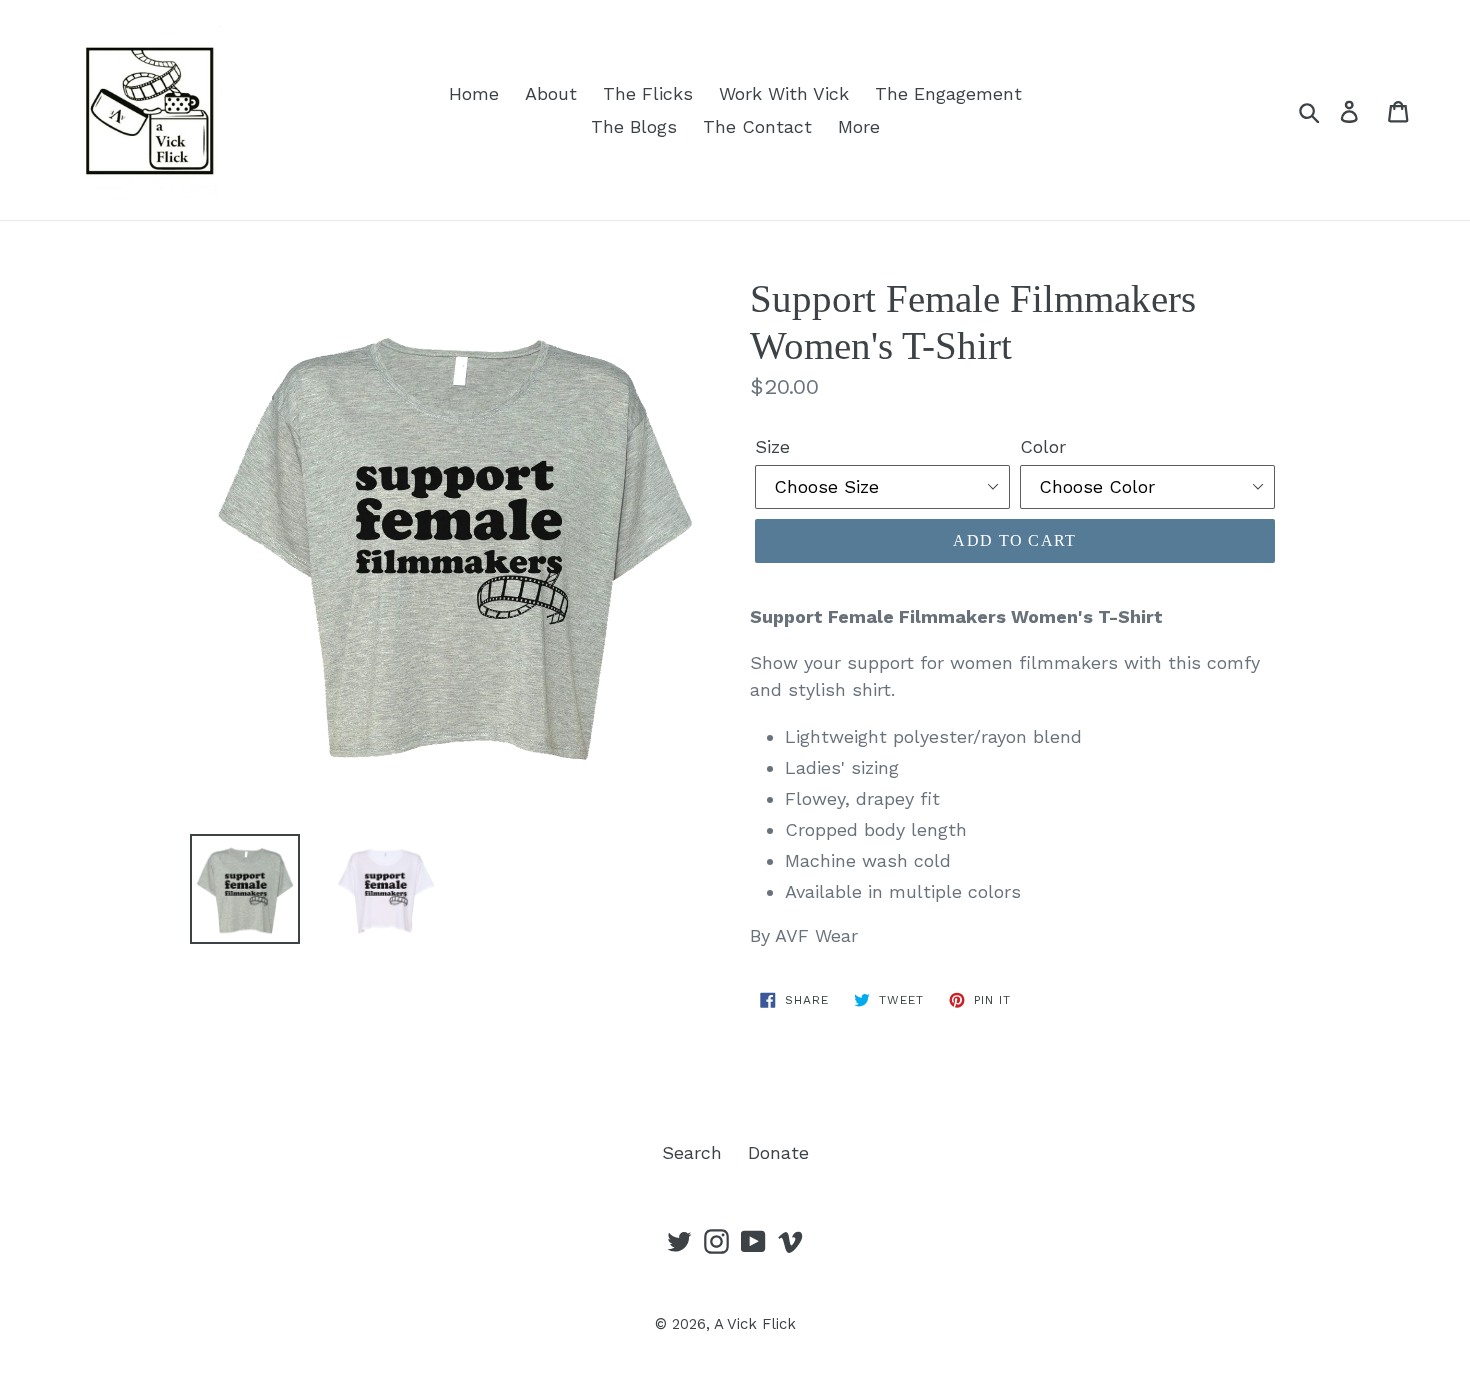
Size (772, 446)
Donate (778, 1152)
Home (474, 93)
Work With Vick (784, 93)
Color (1043, 446)
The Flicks (648, 93)
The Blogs (634, 126)
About (551, 93)
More (859, 126)
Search (692, 1152)
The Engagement (948, 93)
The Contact (757, 126)
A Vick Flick (755, 1324)
